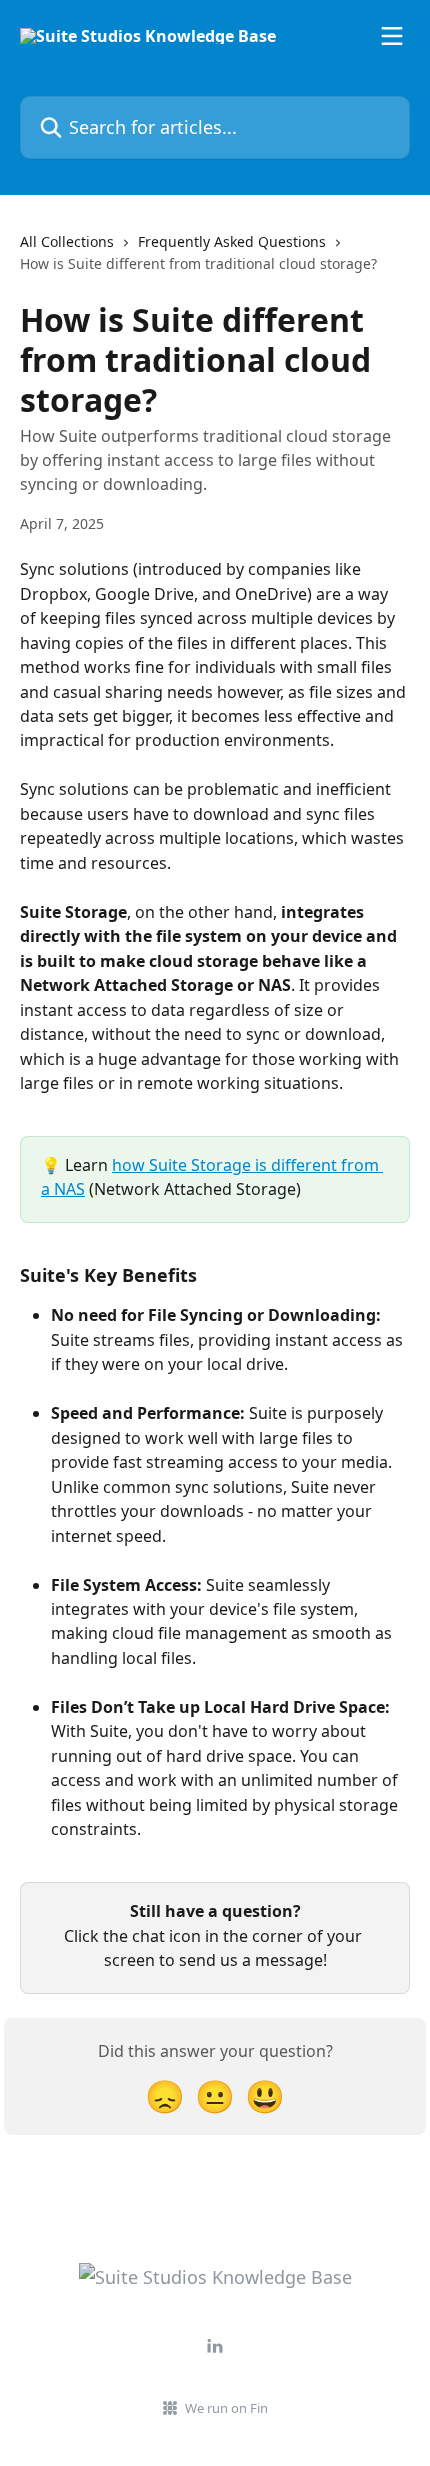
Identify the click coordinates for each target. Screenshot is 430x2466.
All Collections (67, 241)
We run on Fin (226, 2408)
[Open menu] (392, 36)
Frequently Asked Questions (232, 241)
